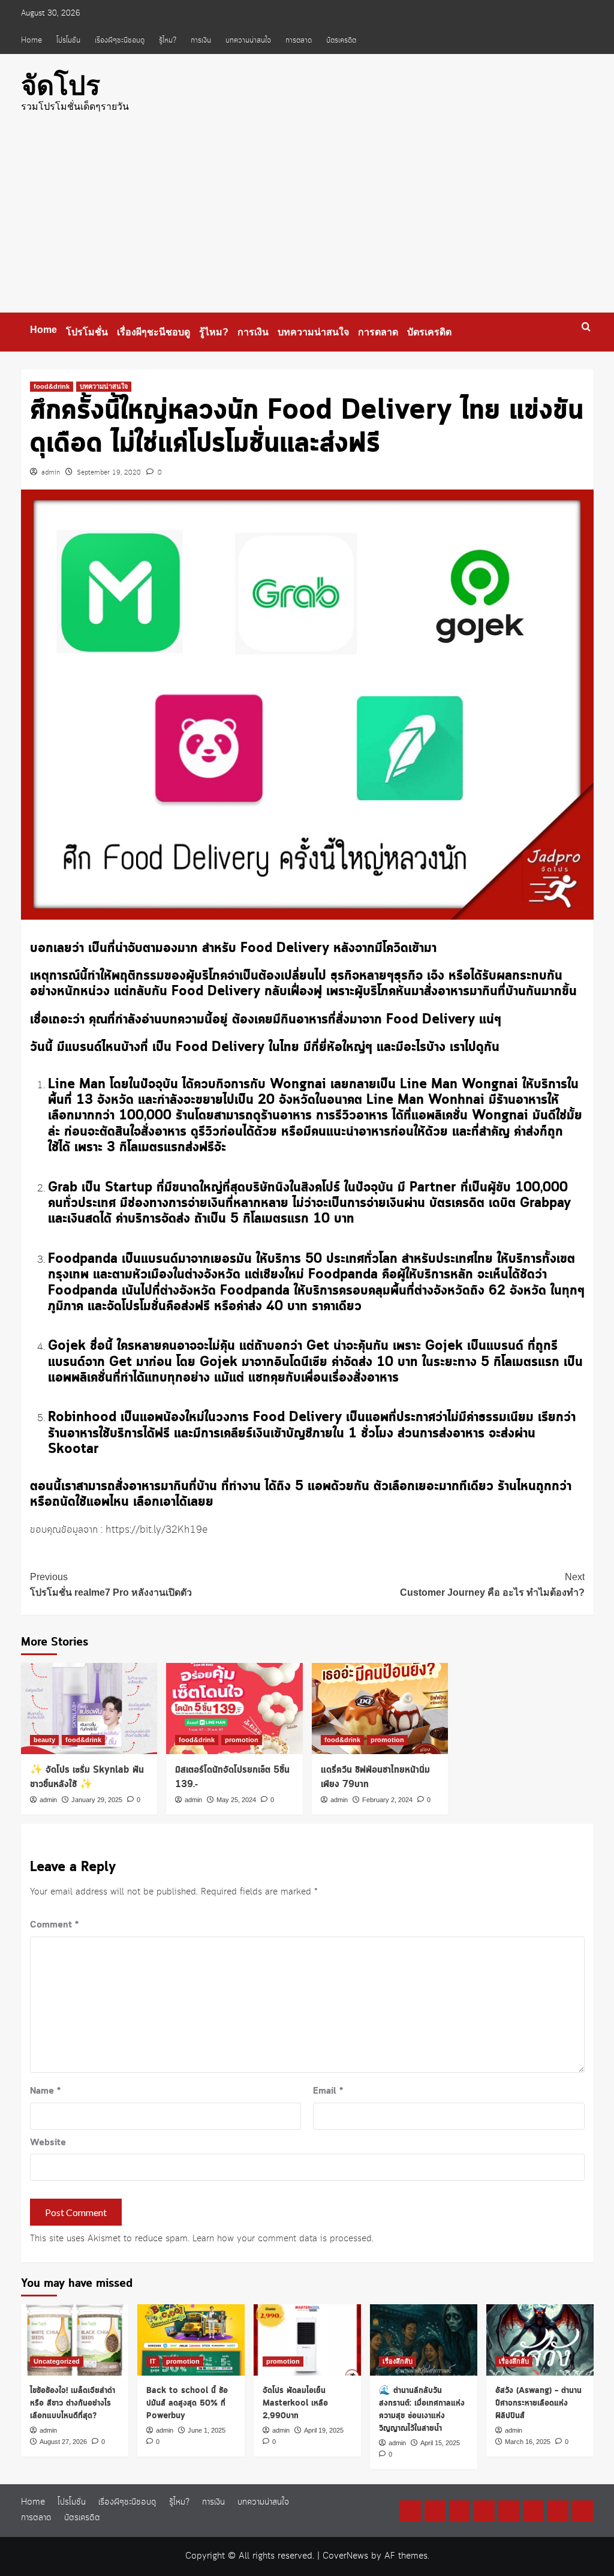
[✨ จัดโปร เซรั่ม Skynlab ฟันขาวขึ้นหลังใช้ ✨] (89, 1709)
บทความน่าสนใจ (248, 40)
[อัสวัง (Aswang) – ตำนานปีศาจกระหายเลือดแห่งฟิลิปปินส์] (540, 2340)
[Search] (586, 327)
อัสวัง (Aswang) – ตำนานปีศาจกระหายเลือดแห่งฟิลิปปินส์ (538, 2403)
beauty (44, 1740)
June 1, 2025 (207, 2430)
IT (153, 2361)
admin (51, 473)
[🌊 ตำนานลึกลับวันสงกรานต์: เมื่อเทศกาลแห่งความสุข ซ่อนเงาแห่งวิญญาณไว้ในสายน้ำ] (424, 2340)
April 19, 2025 (324, 2430)
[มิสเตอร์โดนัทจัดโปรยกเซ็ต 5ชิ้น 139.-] (234, 1709)
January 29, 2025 (97, 1800)
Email (328, 2091)
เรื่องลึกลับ (398, 2361)
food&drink (52, 386)
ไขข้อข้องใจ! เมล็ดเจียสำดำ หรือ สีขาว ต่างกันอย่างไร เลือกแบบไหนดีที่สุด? (73, 2403)
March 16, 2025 (528, 2442)
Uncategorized (57, 2361)
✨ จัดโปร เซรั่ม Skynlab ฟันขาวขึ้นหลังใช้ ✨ (87, 1777)
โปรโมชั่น (68, 40)
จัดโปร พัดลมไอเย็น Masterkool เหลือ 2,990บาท (295, 2403)
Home (31, 40)
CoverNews (345, 2556)
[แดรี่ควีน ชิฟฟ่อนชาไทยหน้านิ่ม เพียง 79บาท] (380, 1709)
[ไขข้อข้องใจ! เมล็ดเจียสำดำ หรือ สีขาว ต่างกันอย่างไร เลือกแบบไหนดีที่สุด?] (75, 2340)
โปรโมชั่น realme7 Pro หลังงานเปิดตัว (111, 1585)
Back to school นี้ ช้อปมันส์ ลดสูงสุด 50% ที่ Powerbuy (187, 2403)
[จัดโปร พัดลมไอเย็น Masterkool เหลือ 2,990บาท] (307, 2340)
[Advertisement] (307, 223)
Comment (54, 1925)
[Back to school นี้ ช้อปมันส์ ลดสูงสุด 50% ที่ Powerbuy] (191, 2340)
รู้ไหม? (168, 40)
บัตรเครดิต (341, 40)
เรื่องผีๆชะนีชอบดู (120, 40)
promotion (242, 1740)
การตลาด (299, 40)
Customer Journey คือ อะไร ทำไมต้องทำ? (492, 1585)
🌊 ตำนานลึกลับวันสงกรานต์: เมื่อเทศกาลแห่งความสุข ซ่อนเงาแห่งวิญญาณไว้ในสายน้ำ (422, 2410)
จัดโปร (61, 85)
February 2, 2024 (387, 1800)
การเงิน (201, 40)
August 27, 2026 (63, 2442)
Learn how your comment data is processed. (283, 2239)
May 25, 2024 (236, 1800)
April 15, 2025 (440, 2443)
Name (45, 2091)
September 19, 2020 (109, 473)
